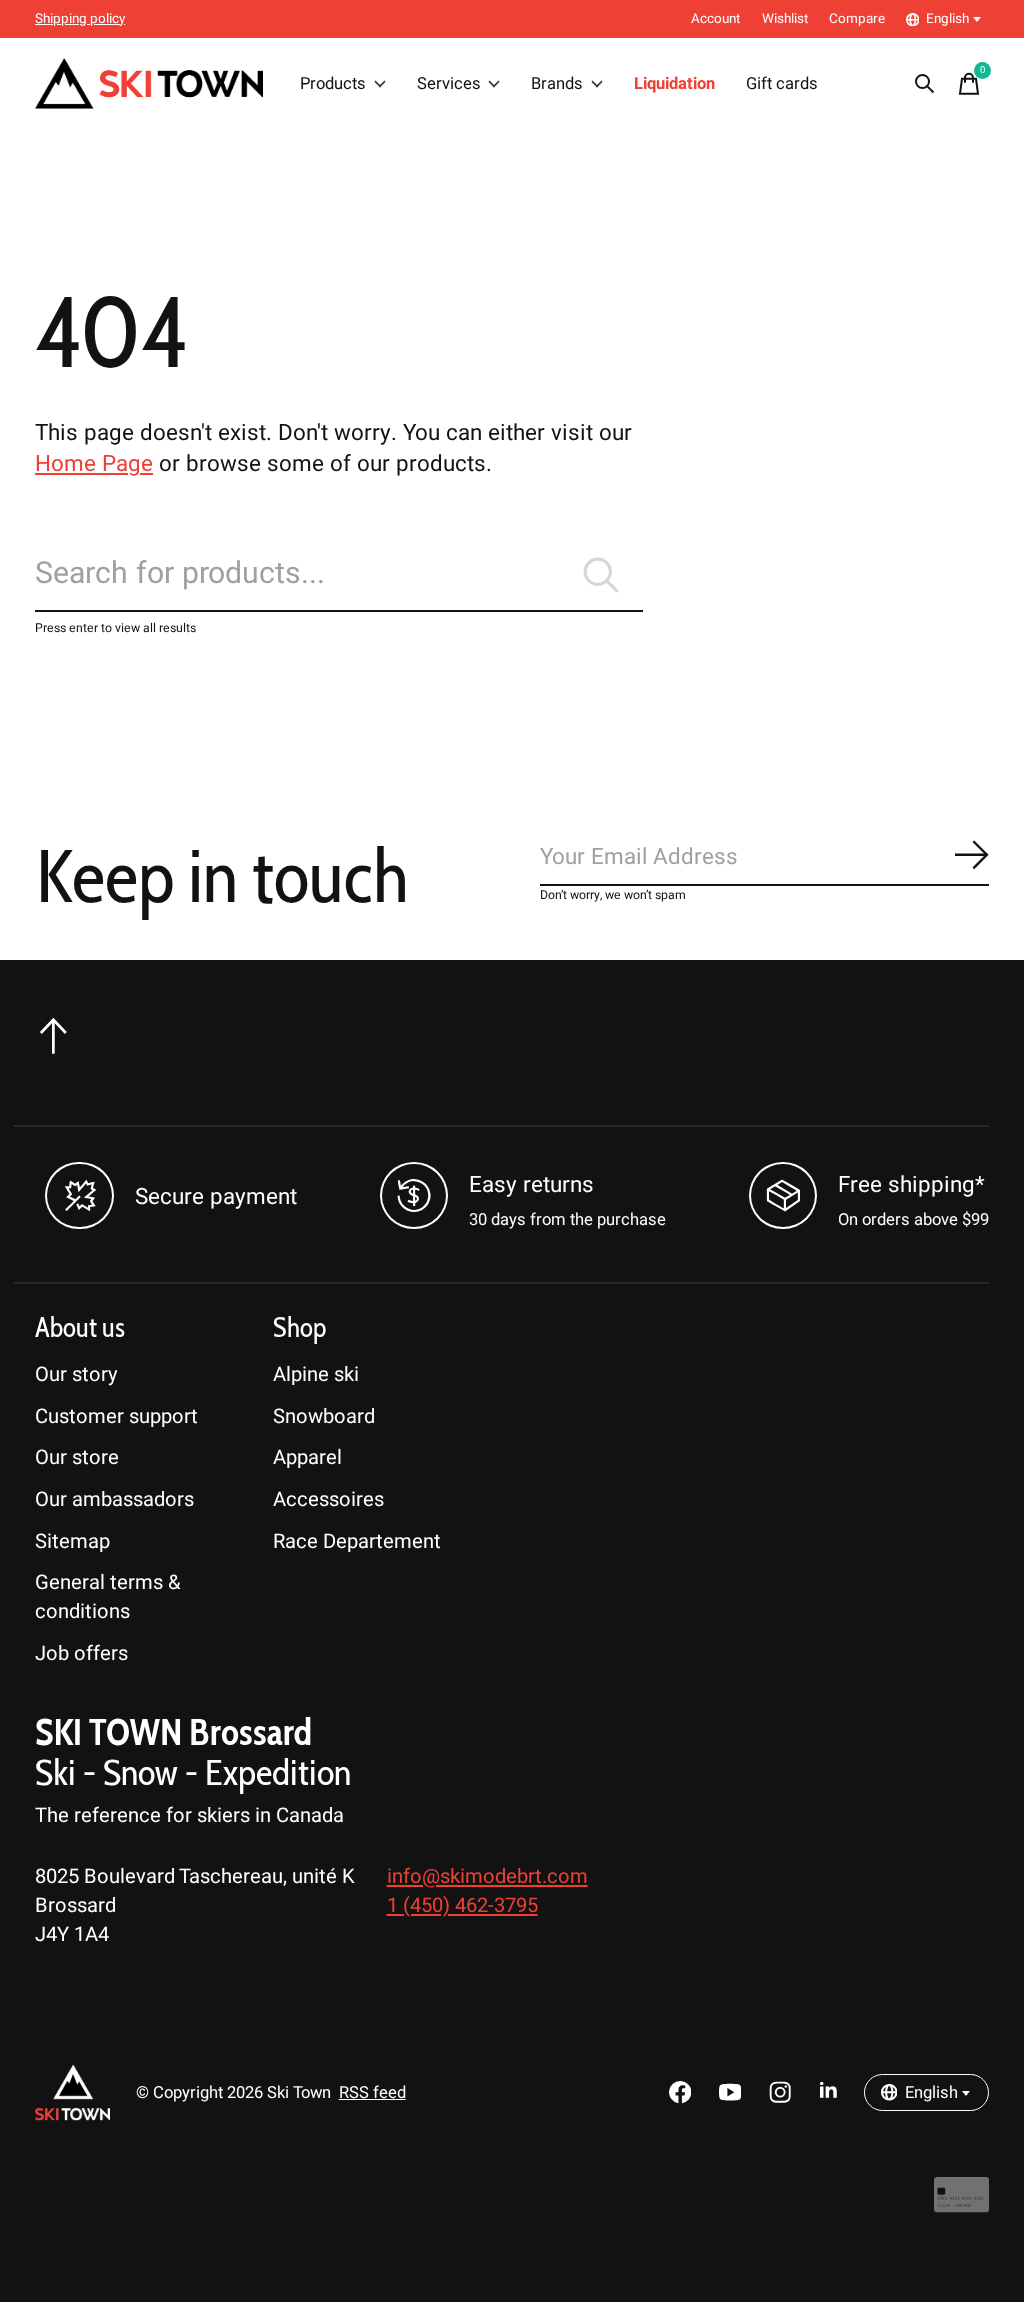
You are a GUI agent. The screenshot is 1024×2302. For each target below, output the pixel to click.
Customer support (116, 1416)
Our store (77, 1457)
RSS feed (372, 2093)
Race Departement (357, 1541)
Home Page (94, 464)
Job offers (81, 1653)
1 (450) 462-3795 (462, 1905)
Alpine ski (316, 1374)
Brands (557, 84)
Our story (76, 1374)
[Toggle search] (925, 84)
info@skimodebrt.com (487, 1876)
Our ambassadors (114, 1499)
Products (333, 84)
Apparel (307, 1457)
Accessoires (328, 1499)
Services (449, 84)
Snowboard (324, 1416)
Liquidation (674, 84)
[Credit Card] (961, 2205)
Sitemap (72, 1541)
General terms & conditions (108, 1597)
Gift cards (782, 84)
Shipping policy (80, 19)
